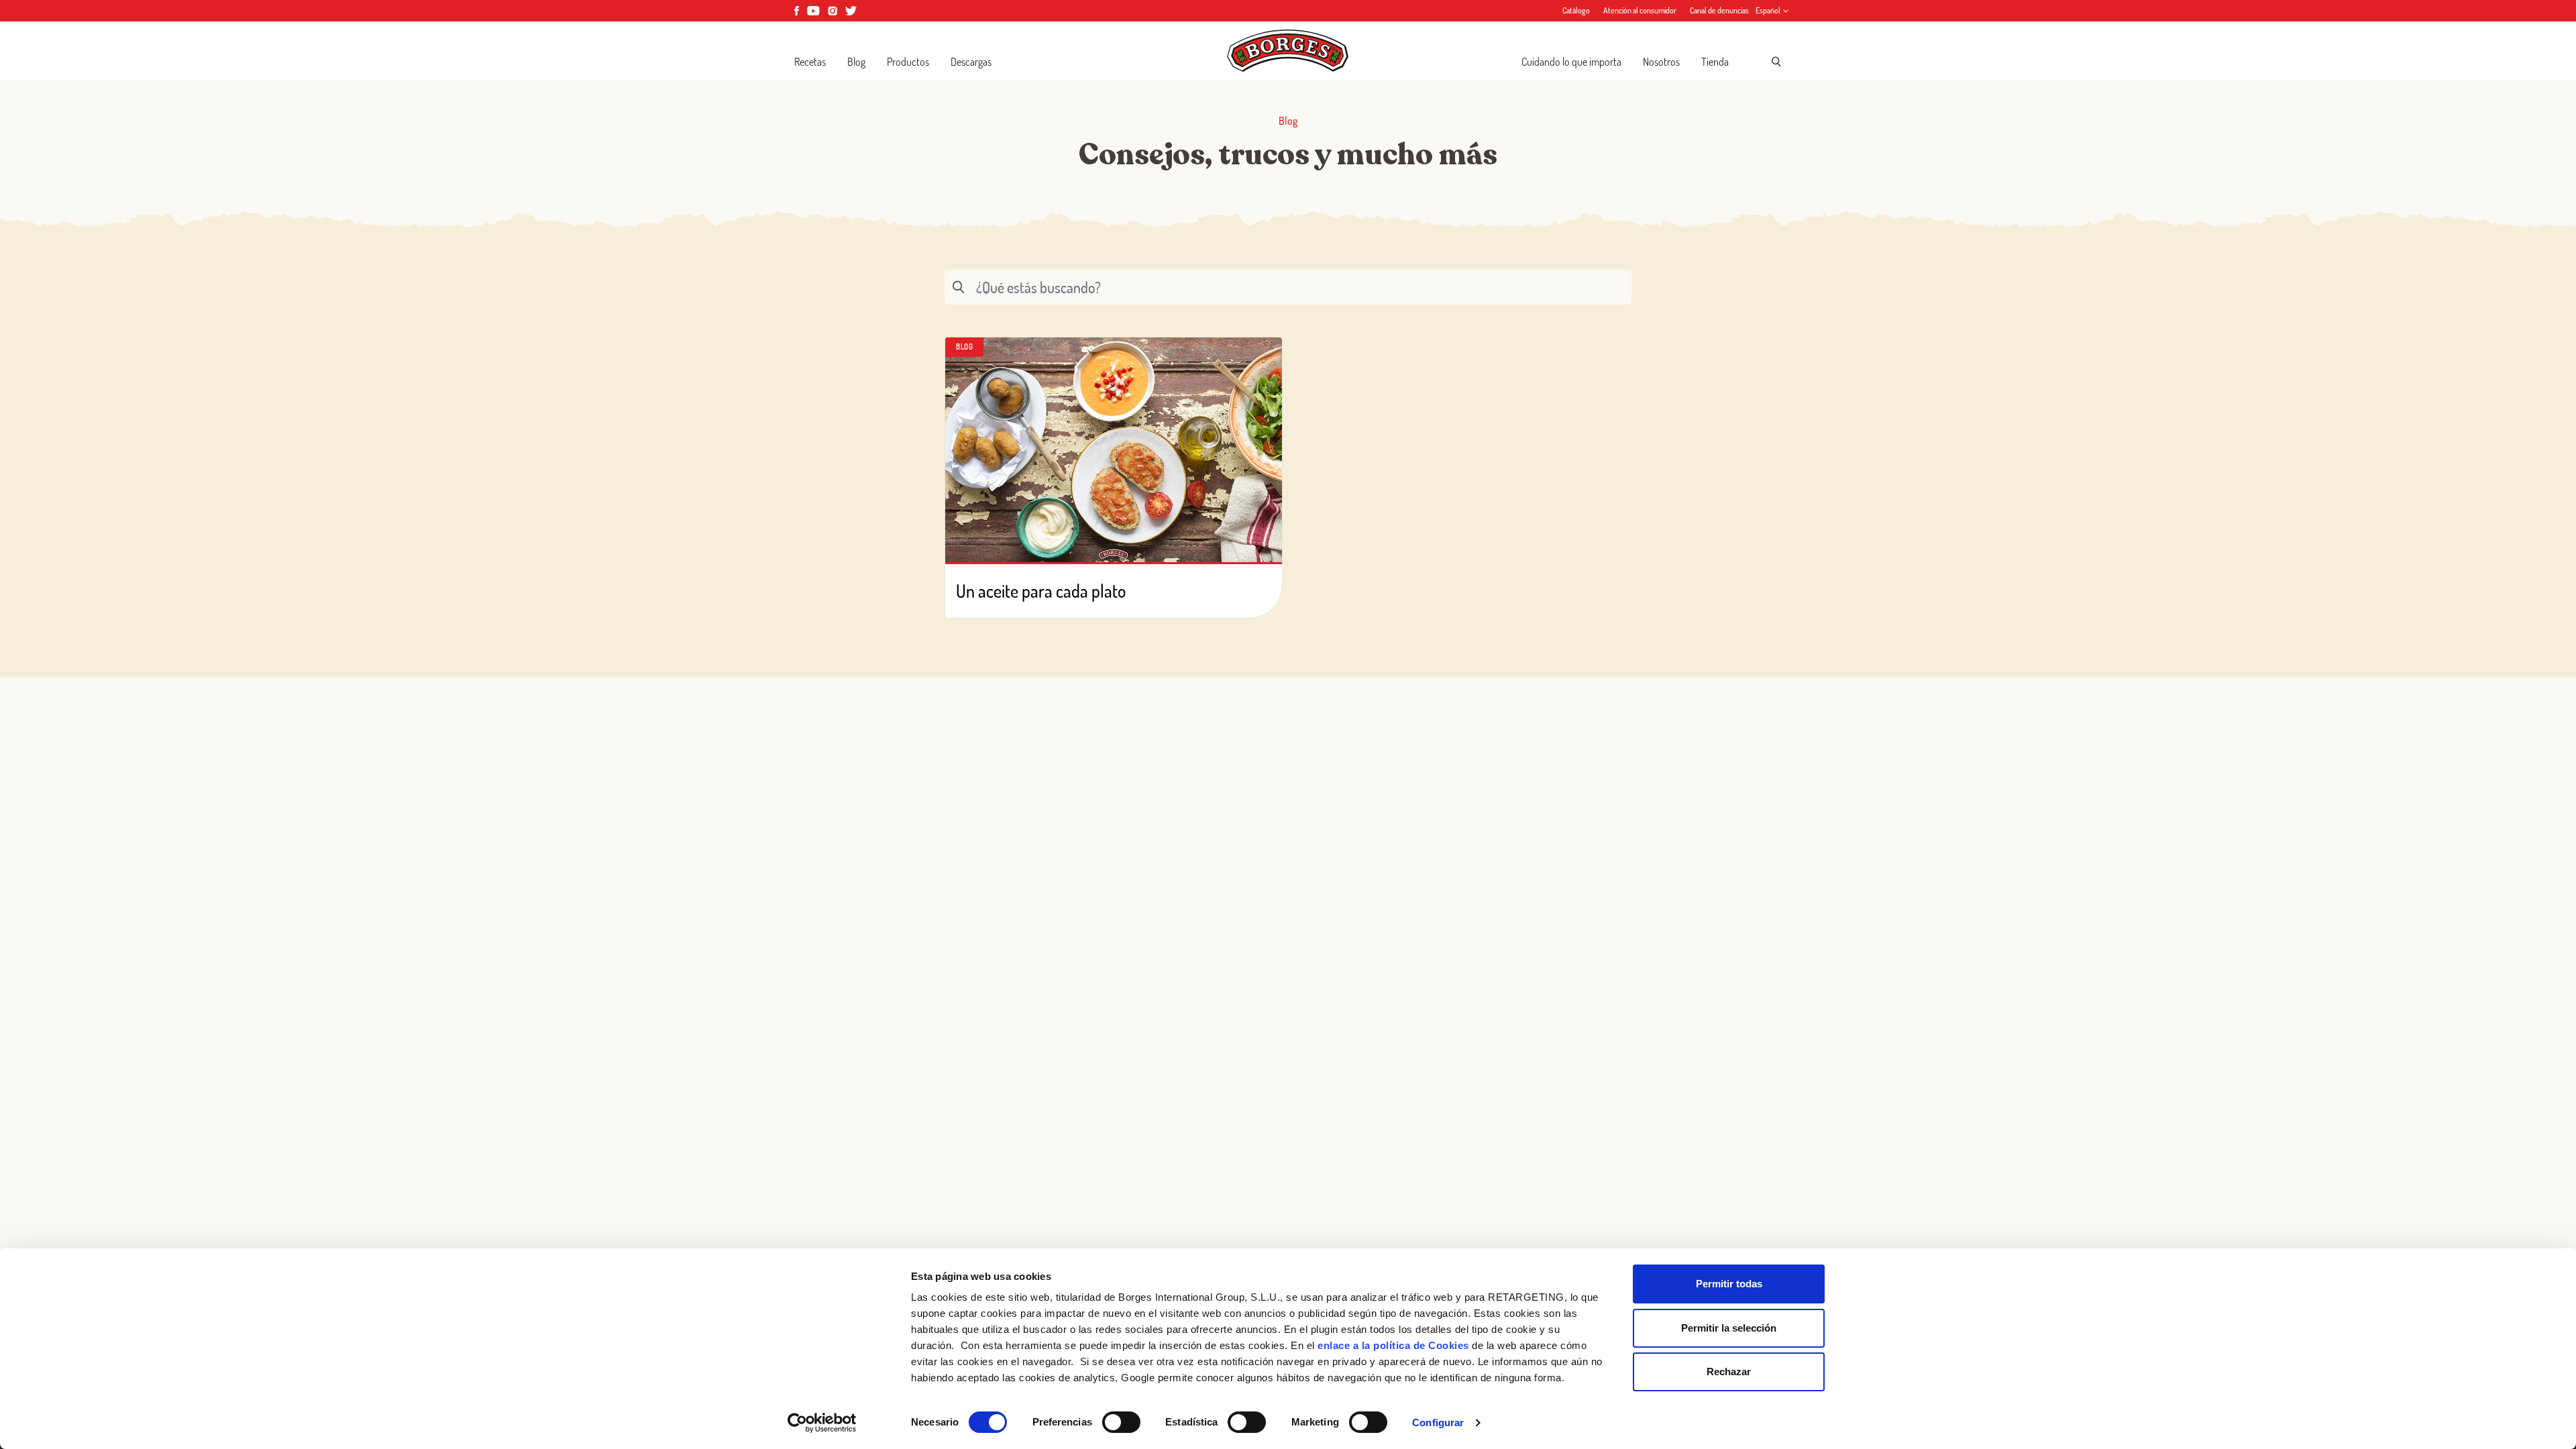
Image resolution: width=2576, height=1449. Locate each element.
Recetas (810, 62)
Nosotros (1661, 62)
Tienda (1715, 62)
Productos (908, 62)
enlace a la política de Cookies (1393, 1345)
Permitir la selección (1729, 1328)
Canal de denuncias (1719, 10)
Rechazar (1729, 1372)
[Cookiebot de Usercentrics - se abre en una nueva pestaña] (822, 1423)
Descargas (971, 62)
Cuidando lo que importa (1571, 62)
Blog (856, 62)
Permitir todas (1729, 1284)
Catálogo (1576, 10)
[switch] (1121, 1422)
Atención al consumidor (1640, 10)
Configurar (1438, 1423)
